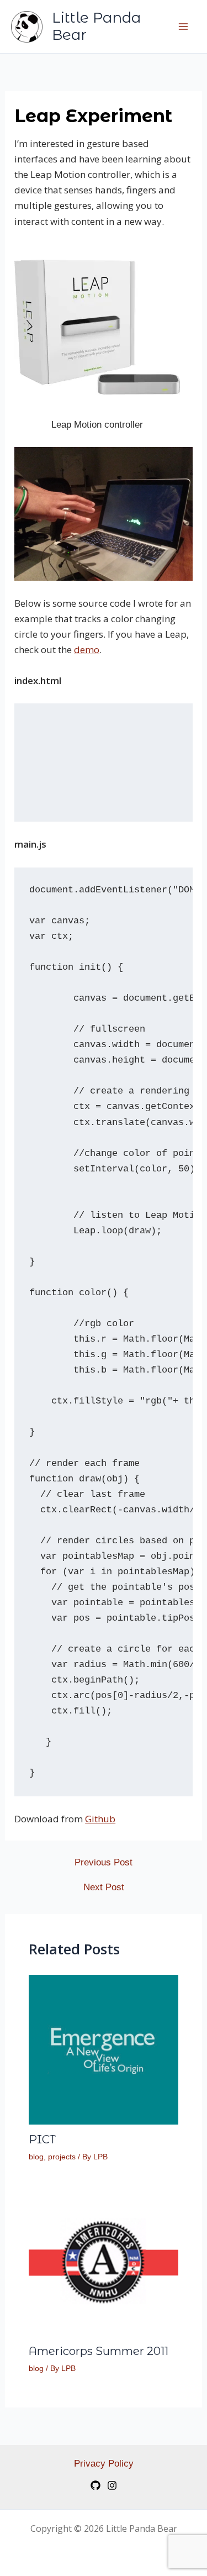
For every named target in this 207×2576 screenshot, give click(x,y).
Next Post (104, 1887)
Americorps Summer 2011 (99, 2351)
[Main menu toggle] (184, 27)
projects (62, 2157)
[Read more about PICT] (104, 2049)
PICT (42, 2139)
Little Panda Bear (96, 26)
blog (36, 2157)
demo (87, 650)
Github (100, 1819)
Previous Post (104, 1862)
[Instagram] (112, 2485)
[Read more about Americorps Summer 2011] (104, 2261)
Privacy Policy (104, 2464)
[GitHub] (95, 2485)
